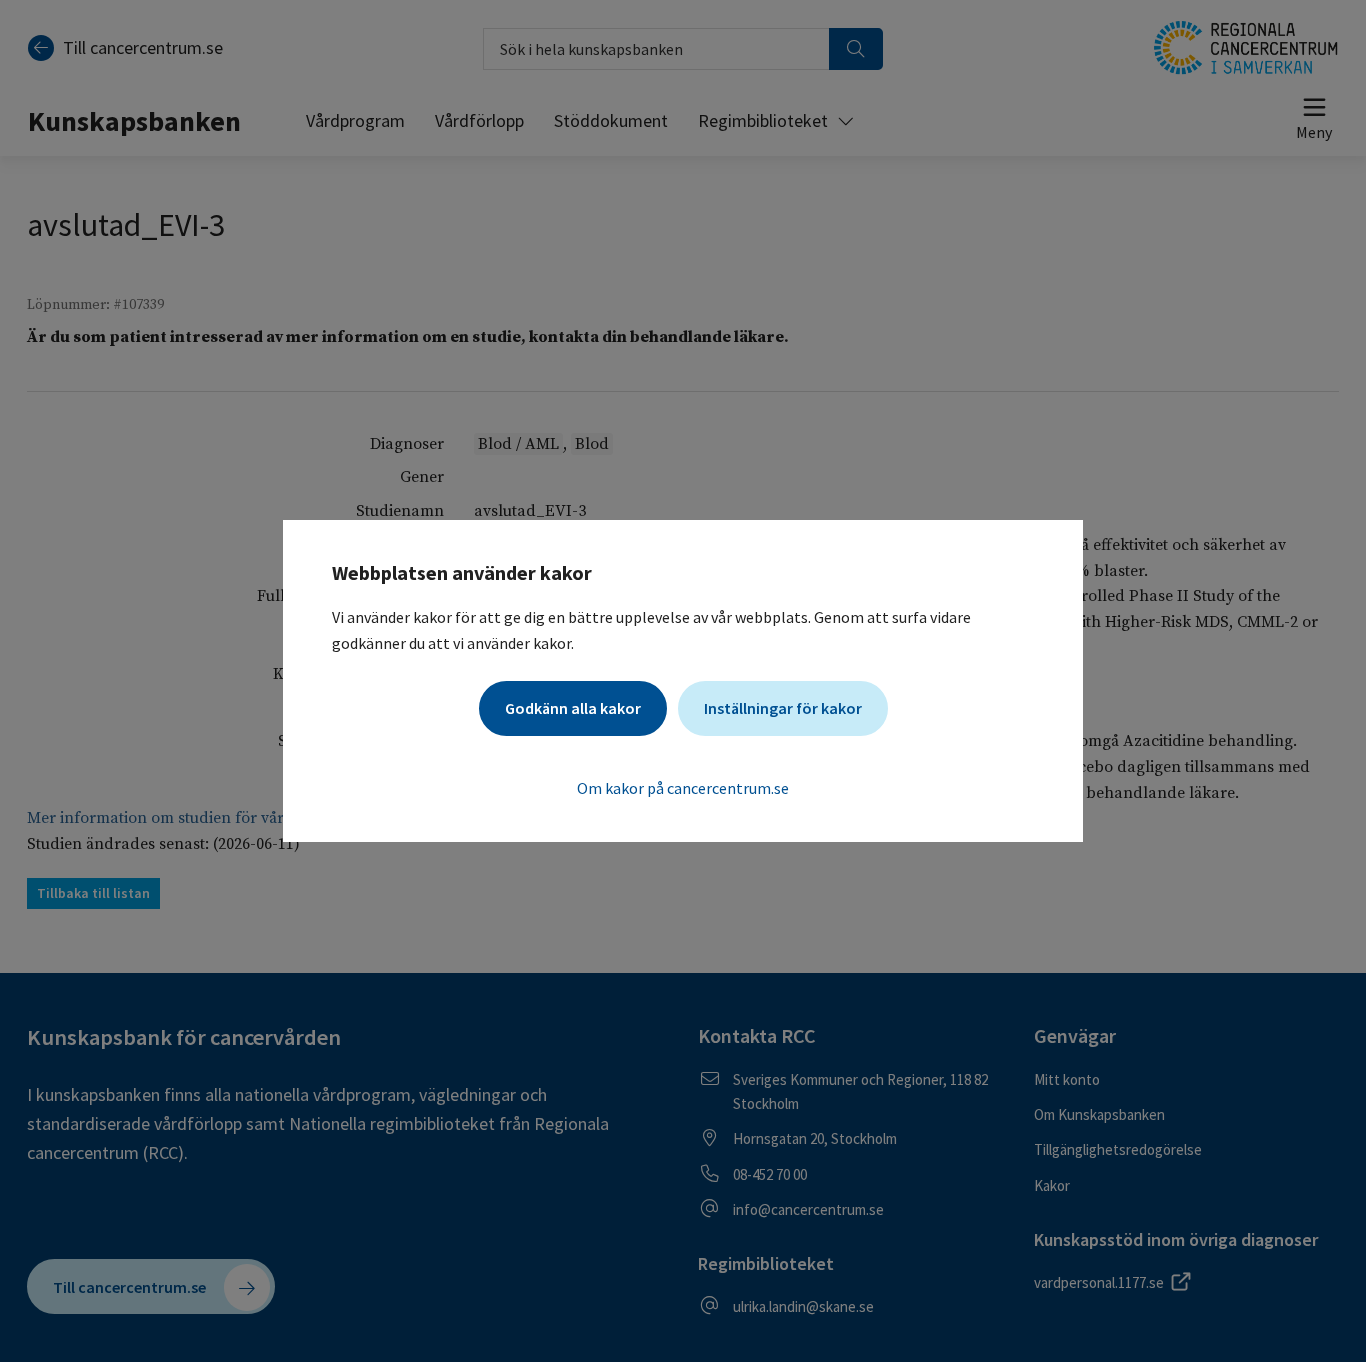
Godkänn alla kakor (573, 708)
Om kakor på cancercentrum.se (683, 788)
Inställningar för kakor (783, 708)
